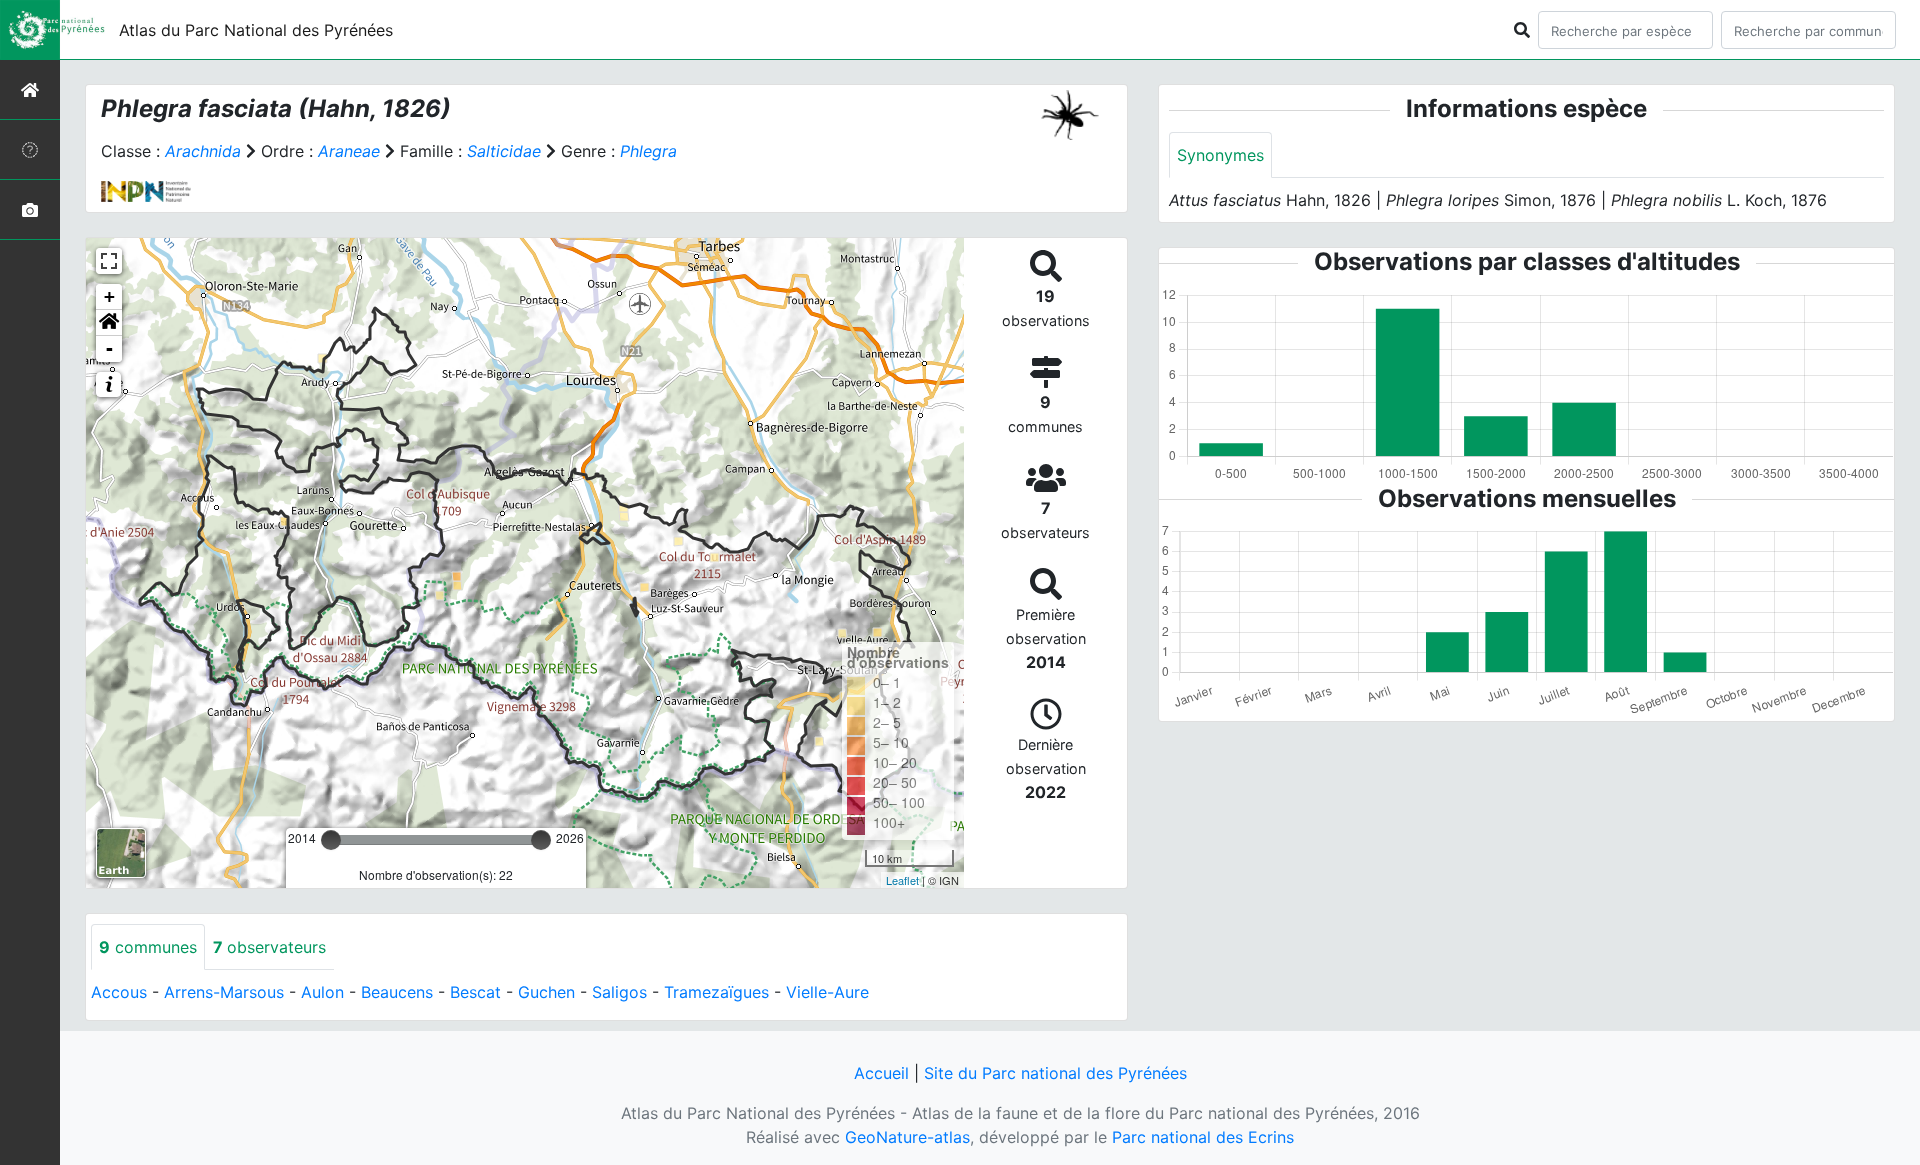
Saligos (619, 992)
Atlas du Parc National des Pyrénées (256, 30)
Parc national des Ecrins (1203, 1137)
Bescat (475, 992)
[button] (109, 323)
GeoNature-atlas (907, 1137)
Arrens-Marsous (224, 992)
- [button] (109, 348)
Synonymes (1220, 155)
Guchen (546, 992)
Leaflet (902, 880)
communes (148, 947)
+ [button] (109, 296)
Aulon (322, 992)
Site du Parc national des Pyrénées (1055, 1073)
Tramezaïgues (716, 992)
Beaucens (397, 992)
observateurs (269, 947)
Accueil (881, 1073)
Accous (119, 992)
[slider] (331, 840)
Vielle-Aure (827, 992)
